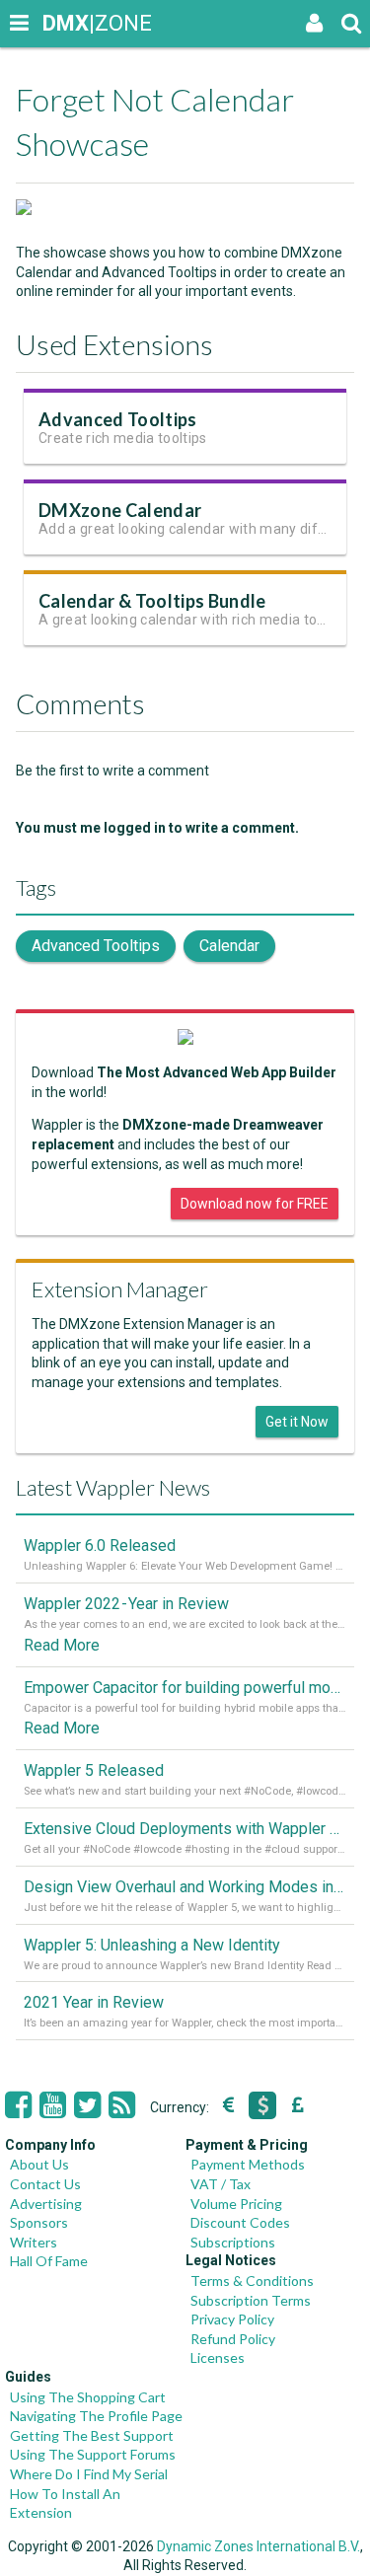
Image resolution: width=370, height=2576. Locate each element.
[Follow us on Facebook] (18, 2105)
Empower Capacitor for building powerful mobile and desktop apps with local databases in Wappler (185, 1688)
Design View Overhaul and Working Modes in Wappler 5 (185, 1887)
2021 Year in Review (94, 2002)
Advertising (46, 2204)
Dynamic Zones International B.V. (259, 2546)
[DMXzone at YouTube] (53, 2105)
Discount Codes (240, 2222)
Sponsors (39, 2222)
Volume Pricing (236, 2204)
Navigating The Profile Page (96, 2416)
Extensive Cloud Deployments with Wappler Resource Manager (185, 1829)
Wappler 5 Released (94, 1770)
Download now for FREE (255, 1204)
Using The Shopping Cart (88, 2397)
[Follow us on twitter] (87, 2105)
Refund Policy (233, 2339)
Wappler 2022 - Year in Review (126, 1604)
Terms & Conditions (252, 2281)
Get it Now (297, 1422)
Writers (34, 2242)
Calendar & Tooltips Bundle (152, 601)
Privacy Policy (232, 2319)
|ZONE (61, 23)
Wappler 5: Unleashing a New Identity (152, 1945)
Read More (62, 1645)
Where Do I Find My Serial (89, 2474)
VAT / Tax (221, 2184)
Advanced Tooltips (118, 419)
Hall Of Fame (49, 2261)
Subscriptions (233, 2242)
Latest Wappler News (113, 1487)
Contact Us (45, 2184)
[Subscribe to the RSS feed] (122, 2105)
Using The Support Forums (93, 2454)
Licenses (218, 2357)
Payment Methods (248, 2164)
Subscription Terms (251, 2300)
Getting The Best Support (92, 2435)
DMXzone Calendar (120, 510)
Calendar (229, 946)
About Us (39, 2164)
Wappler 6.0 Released (100, 1546)
